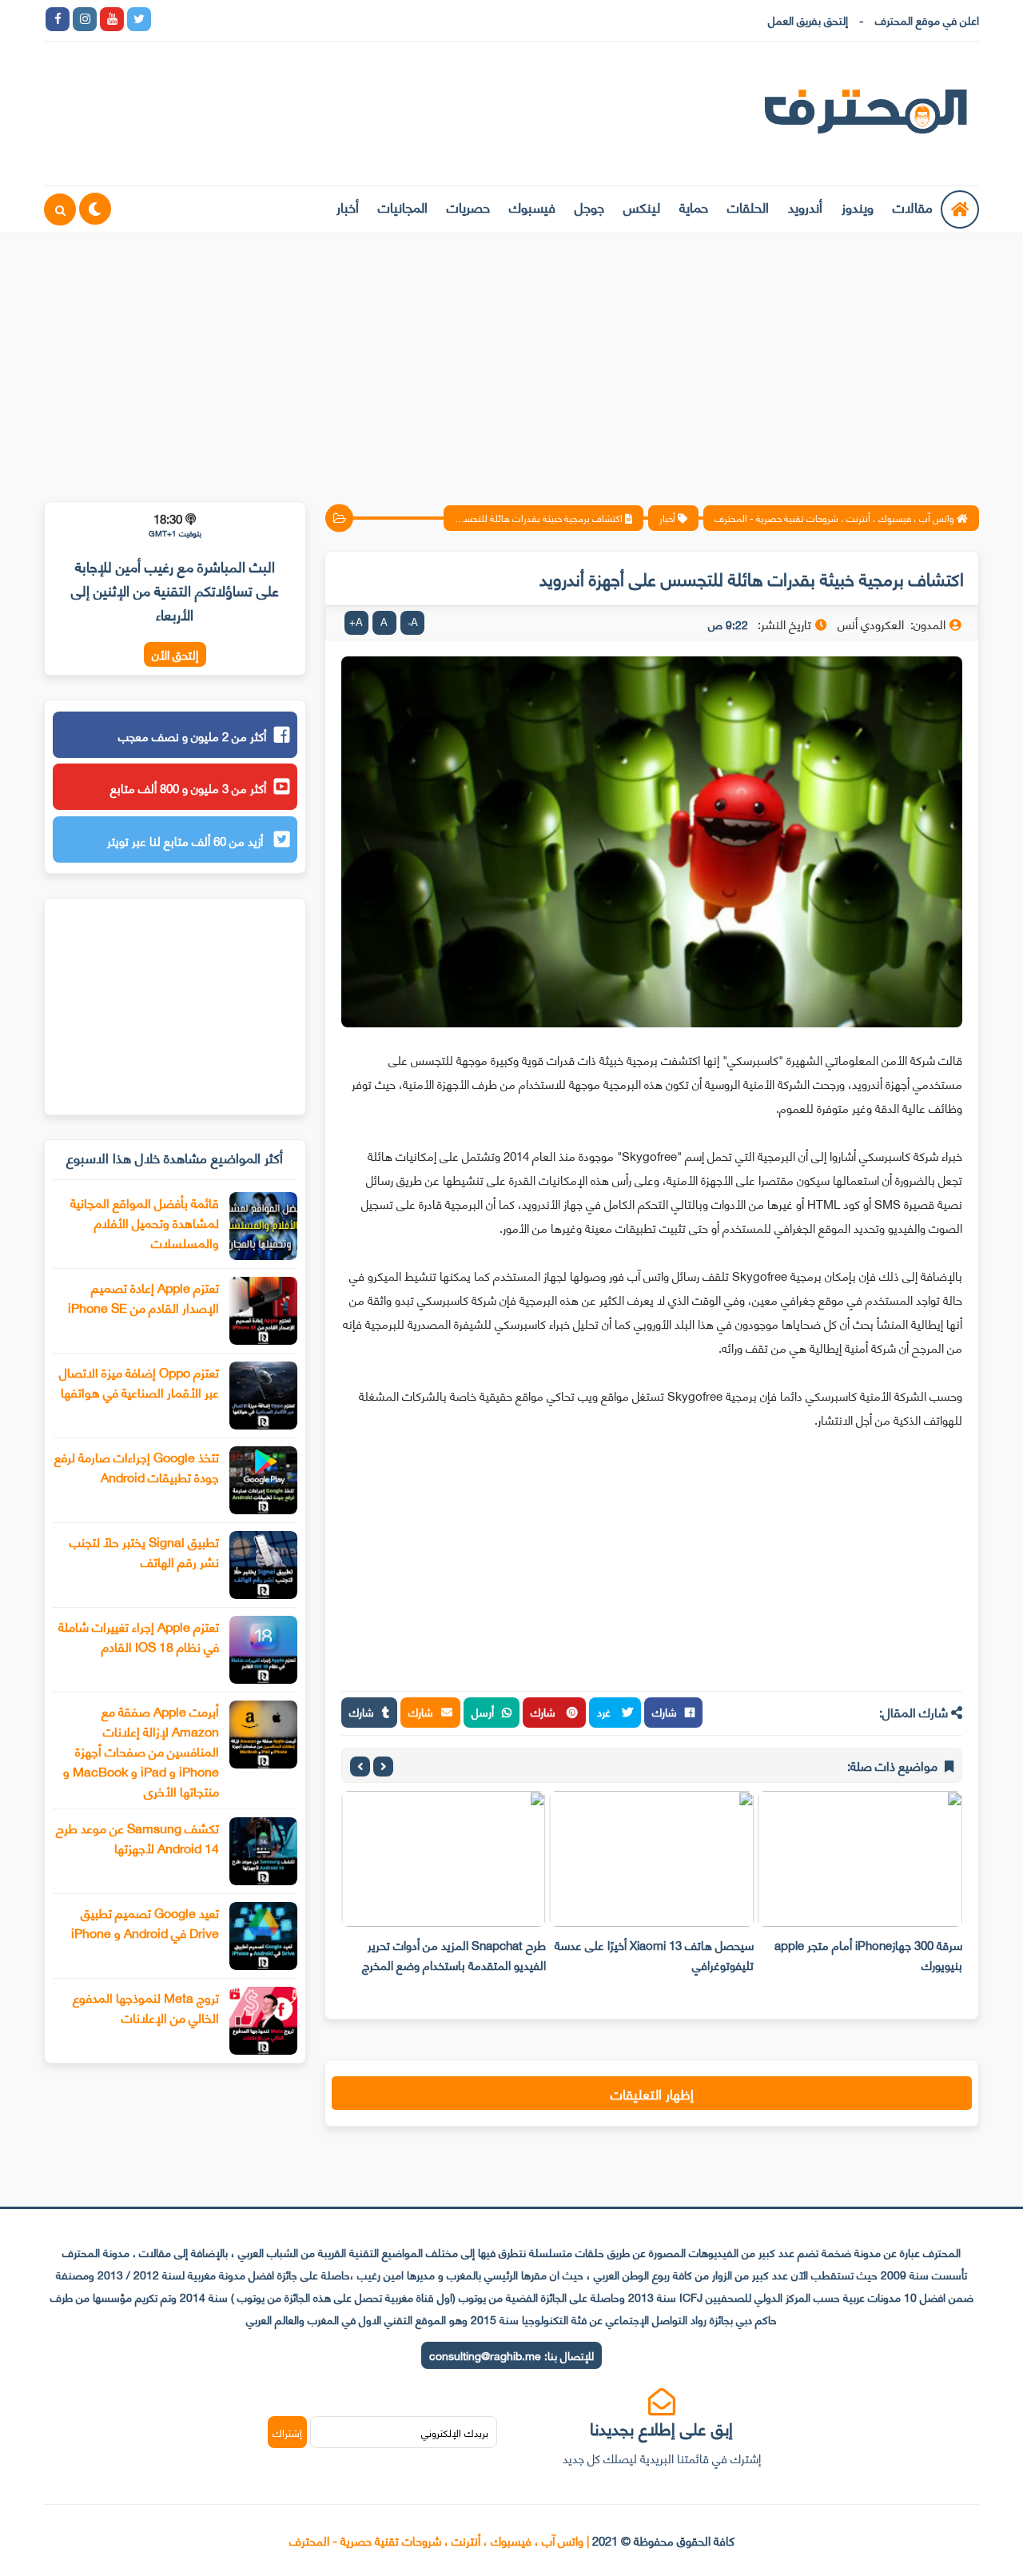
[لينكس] (193, 19)
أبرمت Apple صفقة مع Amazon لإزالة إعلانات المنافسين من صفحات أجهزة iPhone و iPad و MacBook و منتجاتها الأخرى (141, 1751)
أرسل (483, 1711)
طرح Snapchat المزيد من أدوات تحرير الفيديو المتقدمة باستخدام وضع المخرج (454, 1954)
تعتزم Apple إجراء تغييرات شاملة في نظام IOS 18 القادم (139, 1636)
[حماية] (166, 19)
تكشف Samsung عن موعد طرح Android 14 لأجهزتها (137, 1837)
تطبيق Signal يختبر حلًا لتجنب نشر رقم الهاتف (144, 1551)
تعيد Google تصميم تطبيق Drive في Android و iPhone (145, 1922)
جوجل (589, 206)
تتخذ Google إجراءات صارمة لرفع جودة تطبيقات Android (137, 1466)
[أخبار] (329, 19)
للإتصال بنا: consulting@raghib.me (511, 2355)
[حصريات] (275, 19)
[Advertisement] (511, 357)
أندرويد (805, 206)
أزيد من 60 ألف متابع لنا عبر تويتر (187, 840)
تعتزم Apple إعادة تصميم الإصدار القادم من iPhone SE (143, 1297)
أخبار (348, 206)
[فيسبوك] (248, 19)
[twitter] (139, 19)
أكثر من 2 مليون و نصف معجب (192, 736)
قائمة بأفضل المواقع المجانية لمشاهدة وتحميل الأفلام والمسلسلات (145, 1222)
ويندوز (858, 206)
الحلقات (748, 206)
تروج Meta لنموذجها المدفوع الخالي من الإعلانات (146, 2007)
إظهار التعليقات (652, 2093)
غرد (605, 1711)
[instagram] (85, 19)
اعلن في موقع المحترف (927, 20)
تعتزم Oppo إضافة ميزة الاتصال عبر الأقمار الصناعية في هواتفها (139, 1382)
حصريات (468, 206)
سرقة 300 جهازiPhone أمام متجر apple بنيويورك (868, 1954)
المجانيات (403, 206)
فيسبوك (532, 206)
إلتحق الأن (175, 654)
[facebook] (58, 19)
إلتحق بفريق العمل (808, 20)
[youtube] (112, 19)
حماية (694, 206)
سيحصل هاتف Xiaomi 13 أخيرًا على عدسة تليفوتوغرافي (654, 1954)
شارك (665, 1711)
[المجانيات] (302, 19)
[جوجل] (221, 19)
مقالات (913, 206)
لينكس (642, 206)
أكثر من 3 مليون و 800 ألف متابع (188, 788)
